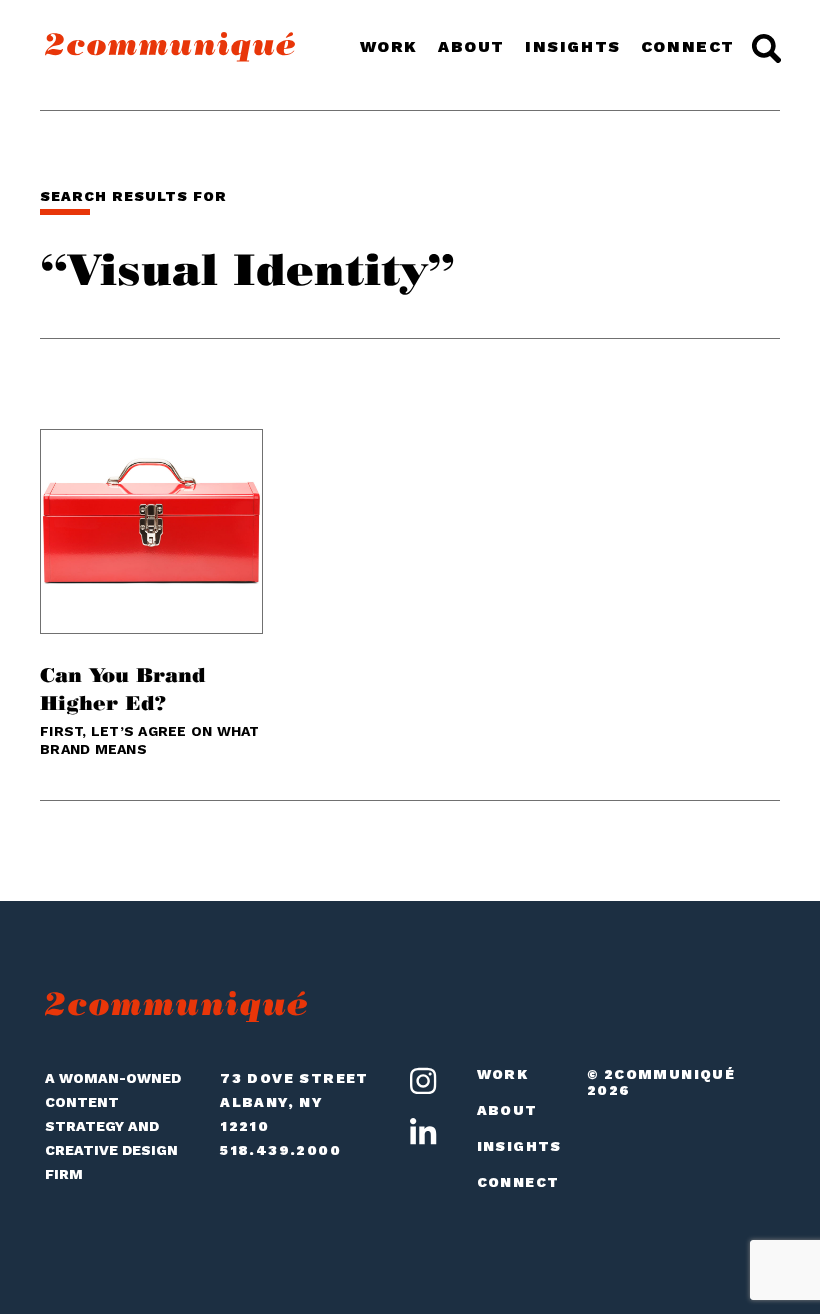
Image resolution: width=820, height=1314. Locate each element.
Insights (573, 46)
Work (389, 46)
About (471, 46)
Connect (688, 46)
